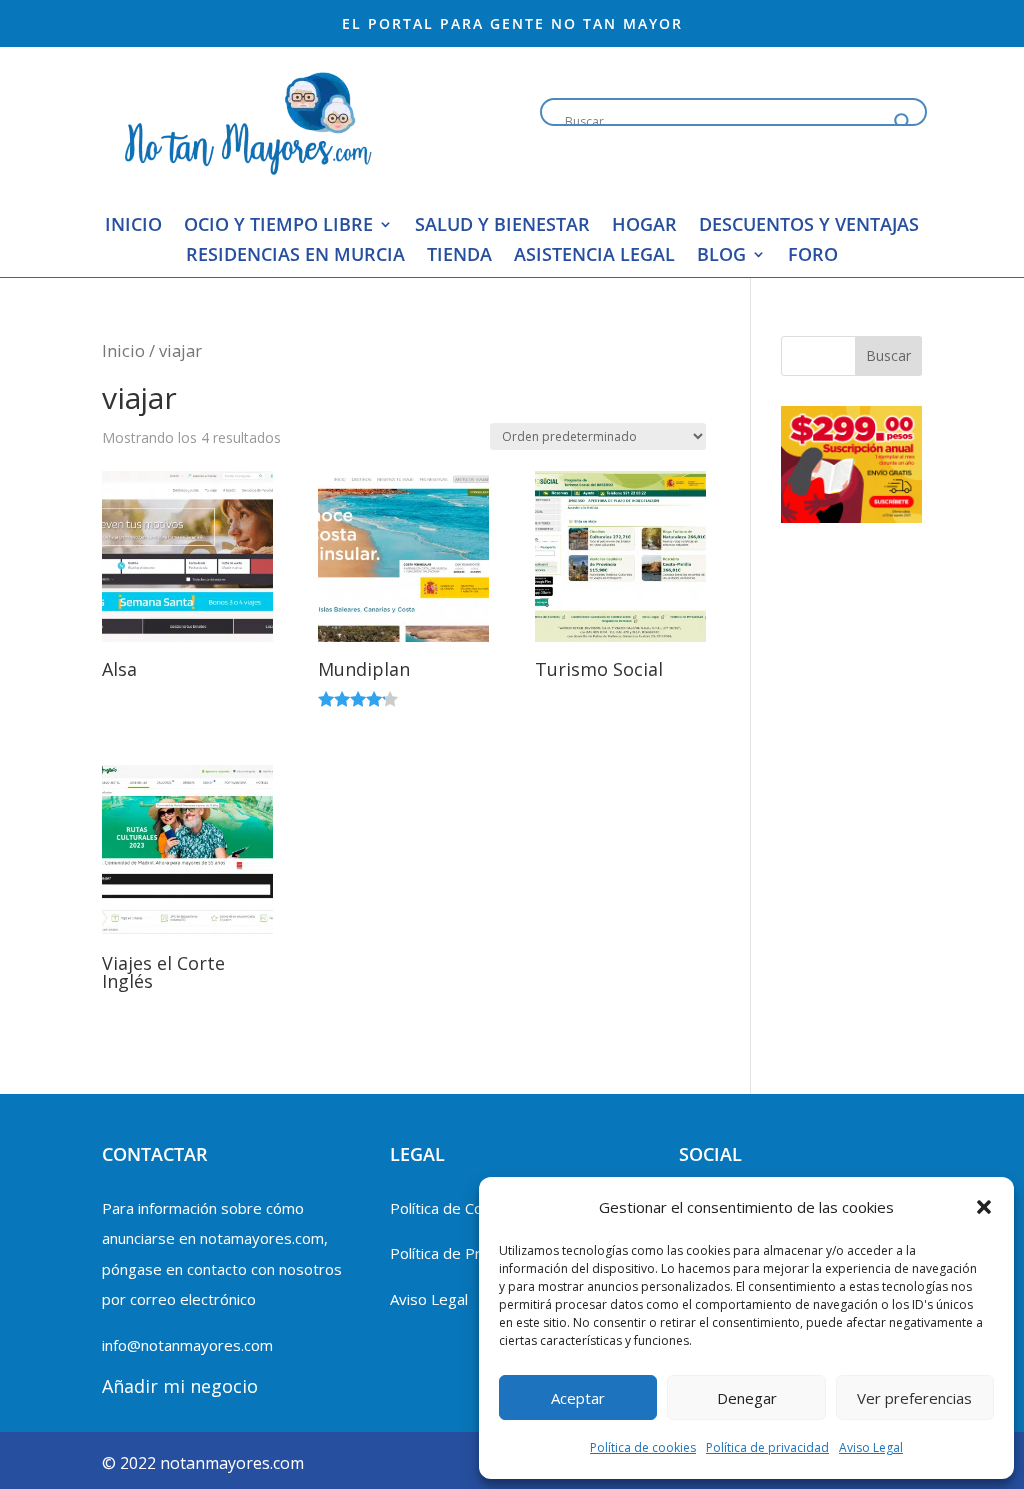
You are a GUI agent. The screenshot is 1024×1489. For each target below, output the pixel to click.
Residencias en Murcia (295, 256)
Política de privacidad (767, 1447)
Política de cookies (643, 1447)
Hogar (644, 226)
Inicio (133, 226)
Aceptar (578, 1398)
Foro (813, 256)
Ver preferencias (914, 1398)
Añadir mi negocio (180, 1386)
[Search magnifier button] (903, 122)
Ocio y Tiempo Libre (278, 226)
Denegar (747, 1398)
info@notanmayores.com (187, 1345)
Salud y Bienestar (502, 226)
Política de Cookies (454, 1208)
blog (721, 256)
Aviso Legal (871, 1447)
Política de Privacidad (463, 1253)
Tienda (459, 256)
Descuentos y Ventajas (809, 226)
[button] (984, 1207)
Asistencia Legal (594, 256)
